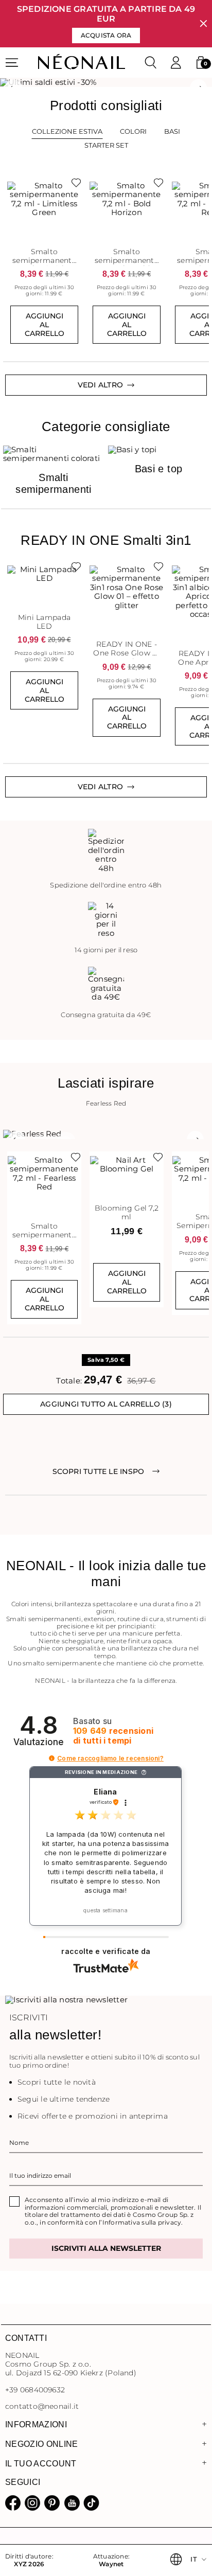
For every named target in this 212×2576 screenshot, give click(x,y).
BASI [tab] (172, 131)
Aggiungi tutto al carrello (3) (106, 1404)
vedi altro (100, 385)
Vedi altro (100, 787)
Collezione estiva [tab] (67, 131)
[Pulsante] (74, 185)
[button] (201, 63)
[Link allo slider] (106, 82)
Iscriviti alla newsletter (106, 2248)
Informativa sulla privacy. (143, 2222)
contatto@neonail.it (42, 2406)
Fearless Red (106, 1104)
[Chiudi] (204, 24)
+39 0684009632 (35, 2390)
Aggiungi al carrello (45, 325)
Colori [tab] (133, 131)
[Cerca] (151, 63)
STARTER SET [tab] (106, 145)
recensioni (113, 1736)
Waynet (111, 2564)
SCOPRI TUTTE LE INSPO (99, 1471)
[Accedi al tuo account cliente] (176, 63)
